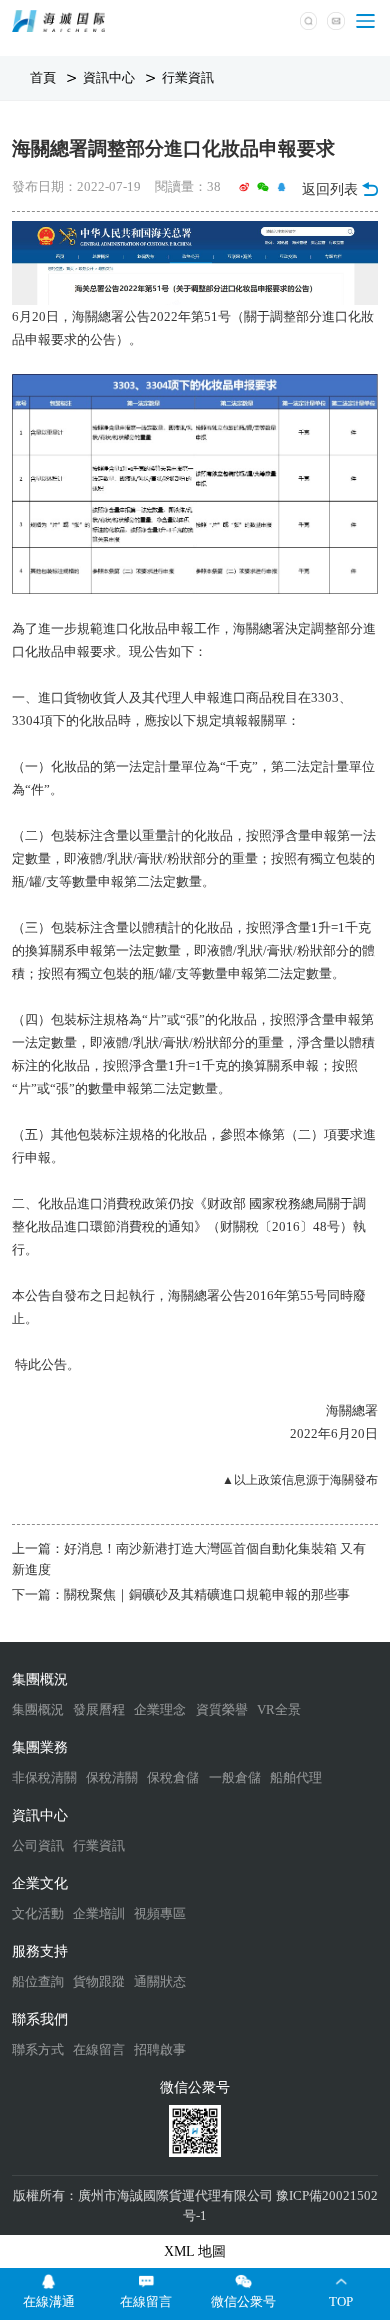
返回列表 (330, 189)
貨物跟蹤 (99, 1981)
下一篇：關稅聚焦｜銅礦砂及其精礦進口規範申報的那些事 (181, 1594)
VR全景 (279, 1709)
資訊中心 (110, 78)
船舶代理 (296, 1777)
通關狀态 (160, 1981)
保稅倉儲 (173, 1777)
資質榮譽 (222, 1709)
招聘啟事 (160, 2049)
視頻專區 (160, 1913)
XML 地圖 (195, 2251)
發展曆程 (99, 1709)
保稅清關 (112, 1777)
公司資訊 (38, 1845)
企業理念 (160, 1709)
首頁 (44, 78)
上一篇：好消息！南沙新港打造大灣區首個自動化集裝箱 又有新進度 (189, 1559)
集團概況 (38, 1709)
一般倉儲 (235, 1777)
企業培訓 (99, 1913)
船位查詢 (38, 1981)
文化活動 (38, 1913)
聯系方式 (38, 2049)
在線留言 (99, 2049)
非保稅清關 (44, 1777)
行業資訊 (188, 78)
